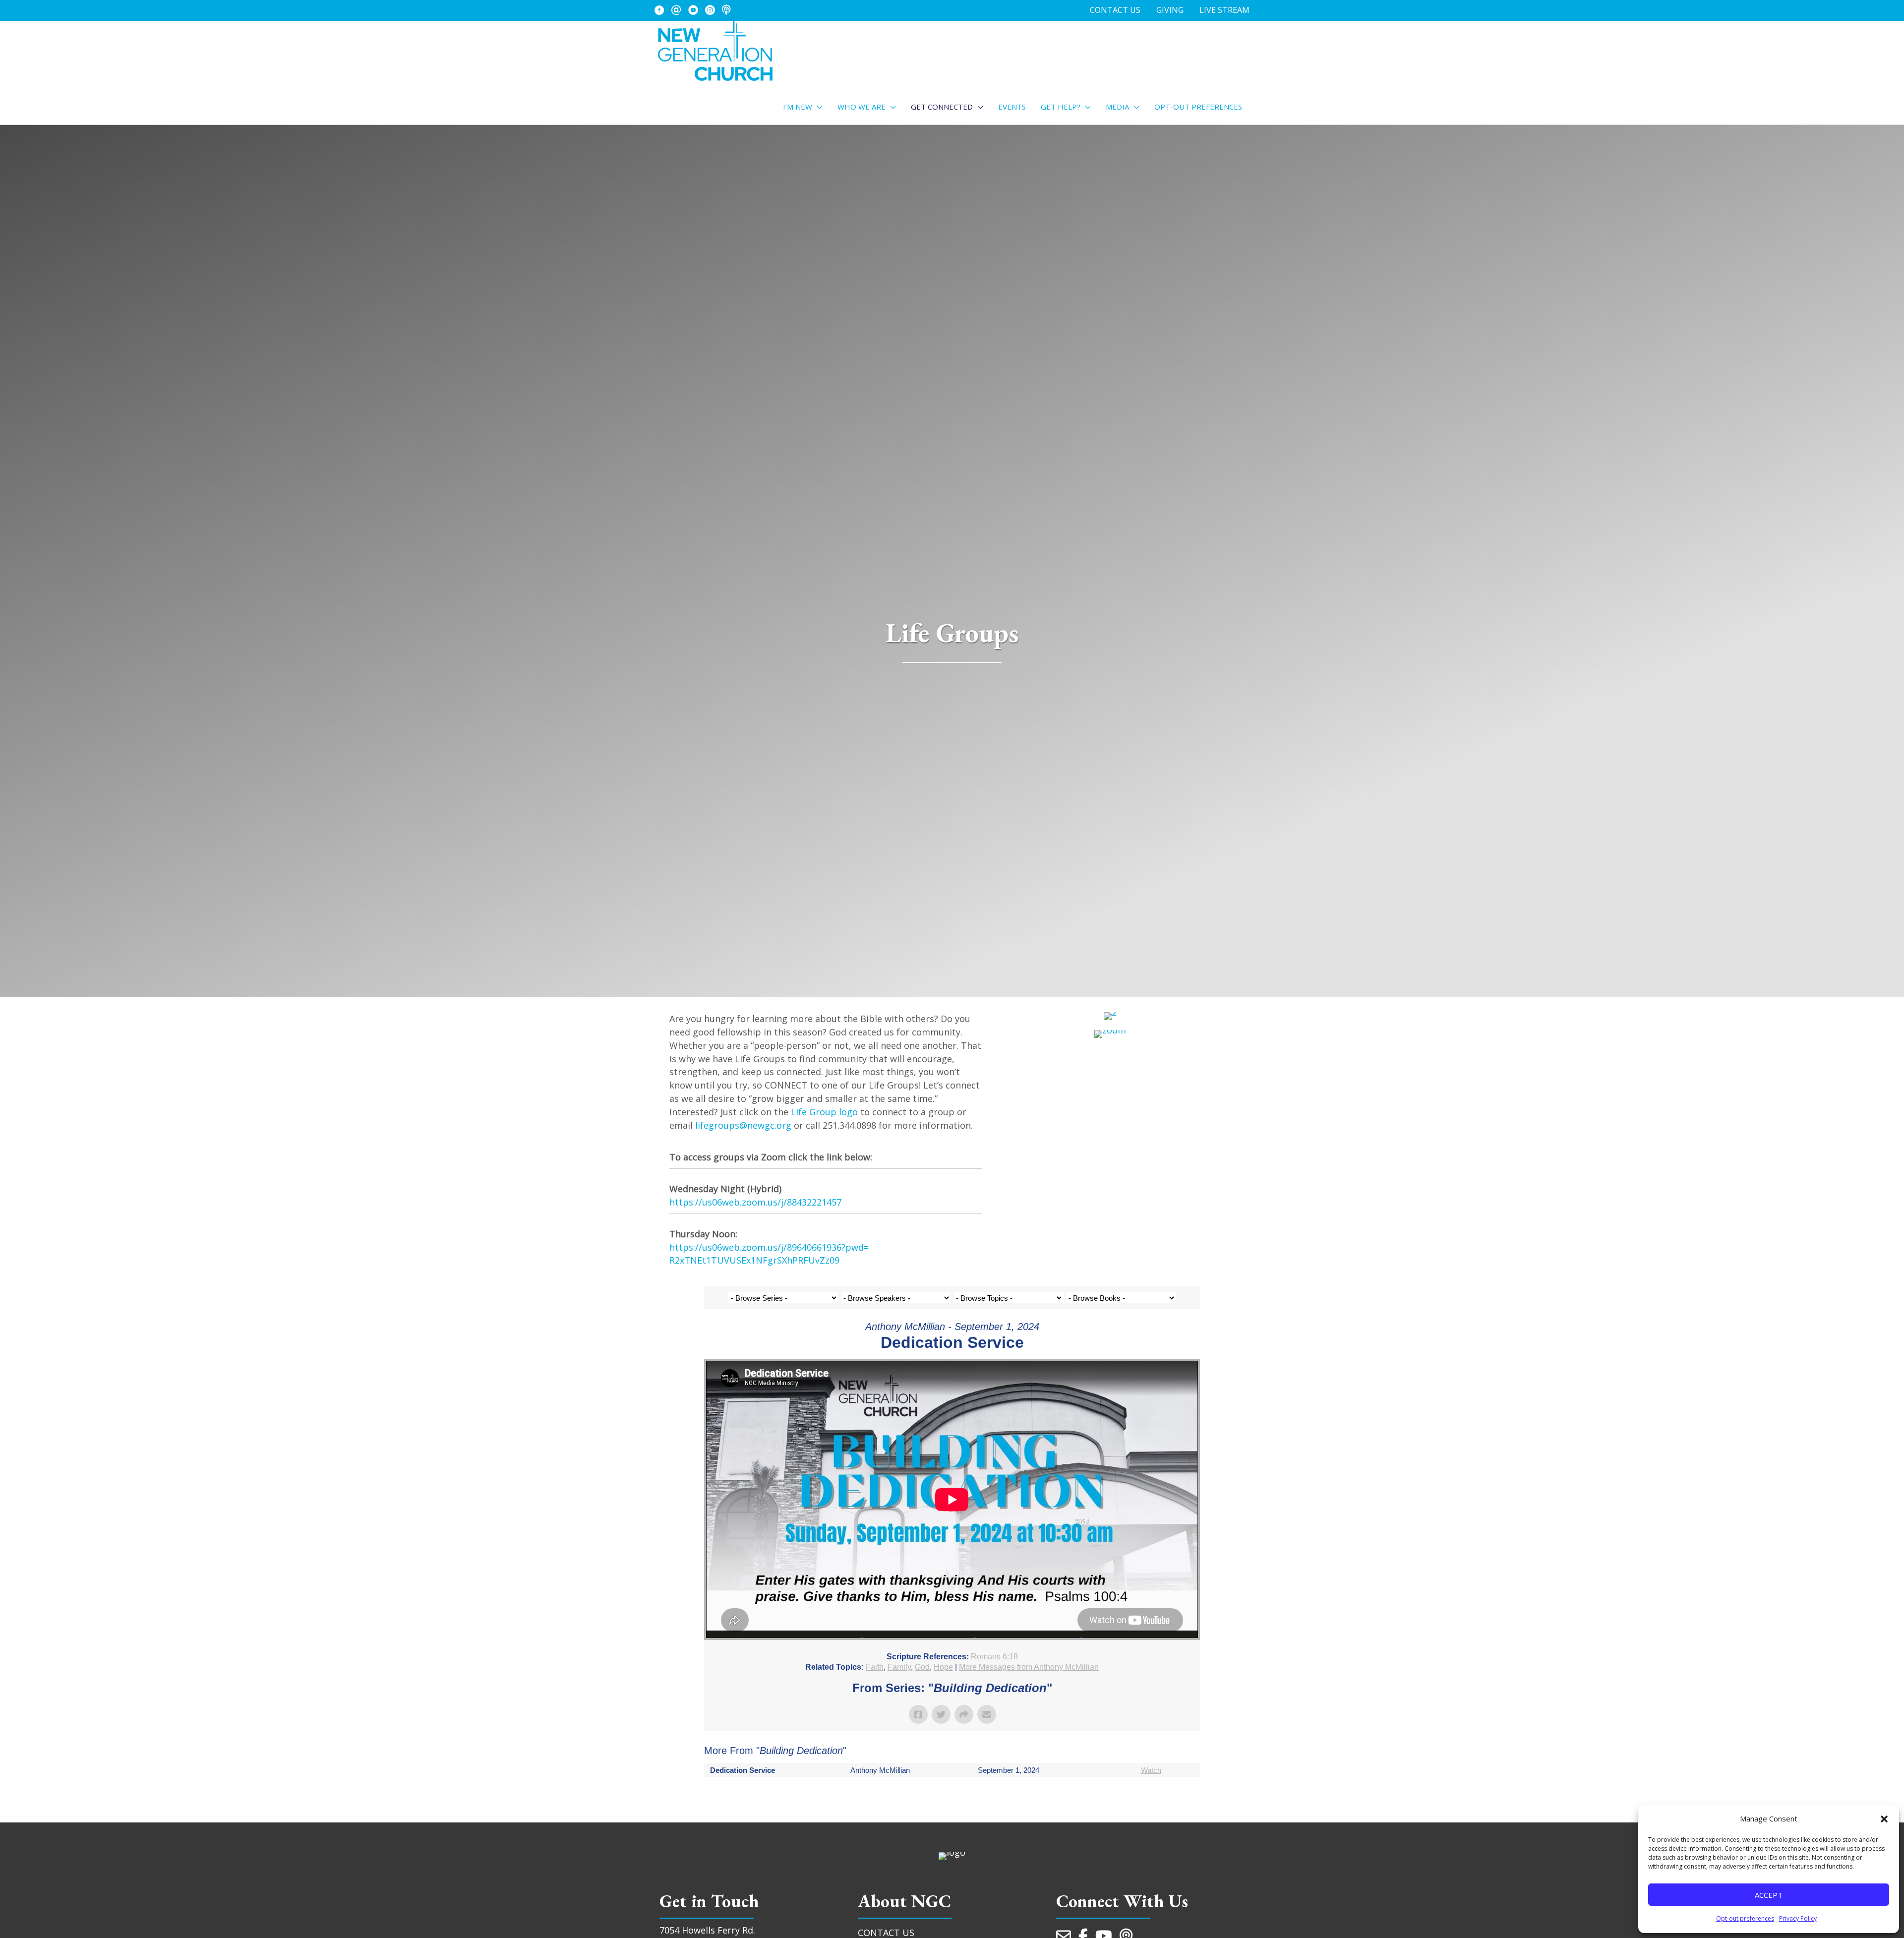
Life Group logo (824, 1112)
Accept (1769, 1895)
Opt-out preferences (1745, 1918)
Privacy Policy (1798, 1918)
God (922, 1667)
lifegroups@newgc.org (743, 1125)
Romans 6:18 (994, 1657)
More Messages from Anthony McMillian (1029, 1667)
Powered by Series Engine (1163, 1797)
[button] (1884, 1819)
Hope (943, 1667)
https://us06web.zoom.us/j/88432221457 (755, 1202)
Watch (1151, 1770)
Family (899, 1667)
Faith (875, 1667)
